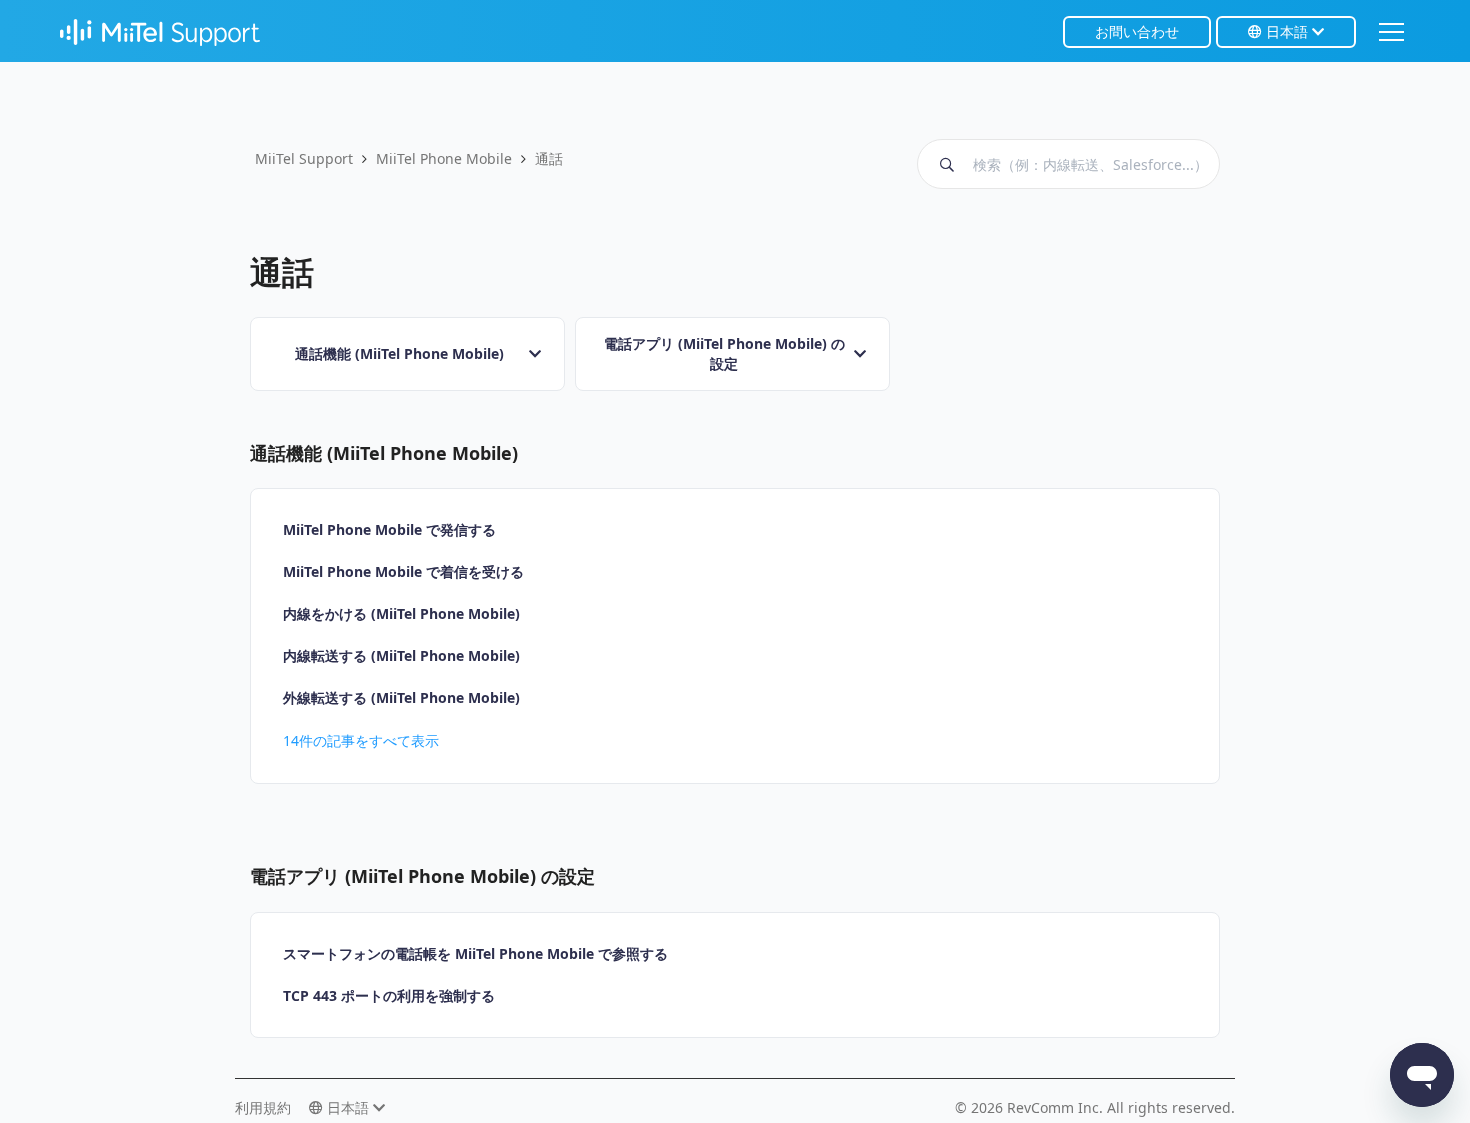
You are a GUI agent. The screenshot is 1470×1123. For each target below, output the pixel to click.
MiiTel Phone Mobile (444, 158)
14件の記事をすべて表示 (361, 740)
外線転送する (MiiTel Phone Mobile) (401, 697)
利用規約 (263, 1107)
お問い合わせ (1137, 31)
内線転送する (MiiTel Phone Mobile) (401, 655)
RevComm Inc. (1057, 1107)
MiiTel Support (304, 158)
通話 (549, 158)
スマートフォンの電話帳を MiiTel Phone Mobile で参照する (475, 953)
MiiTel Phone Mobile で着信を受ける (403, 571)
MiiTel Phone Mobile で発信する (389, 529)
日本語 (1287, 31)
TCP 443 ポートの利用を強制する (389, 995)
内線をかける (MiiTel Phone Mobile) (401, 613)
